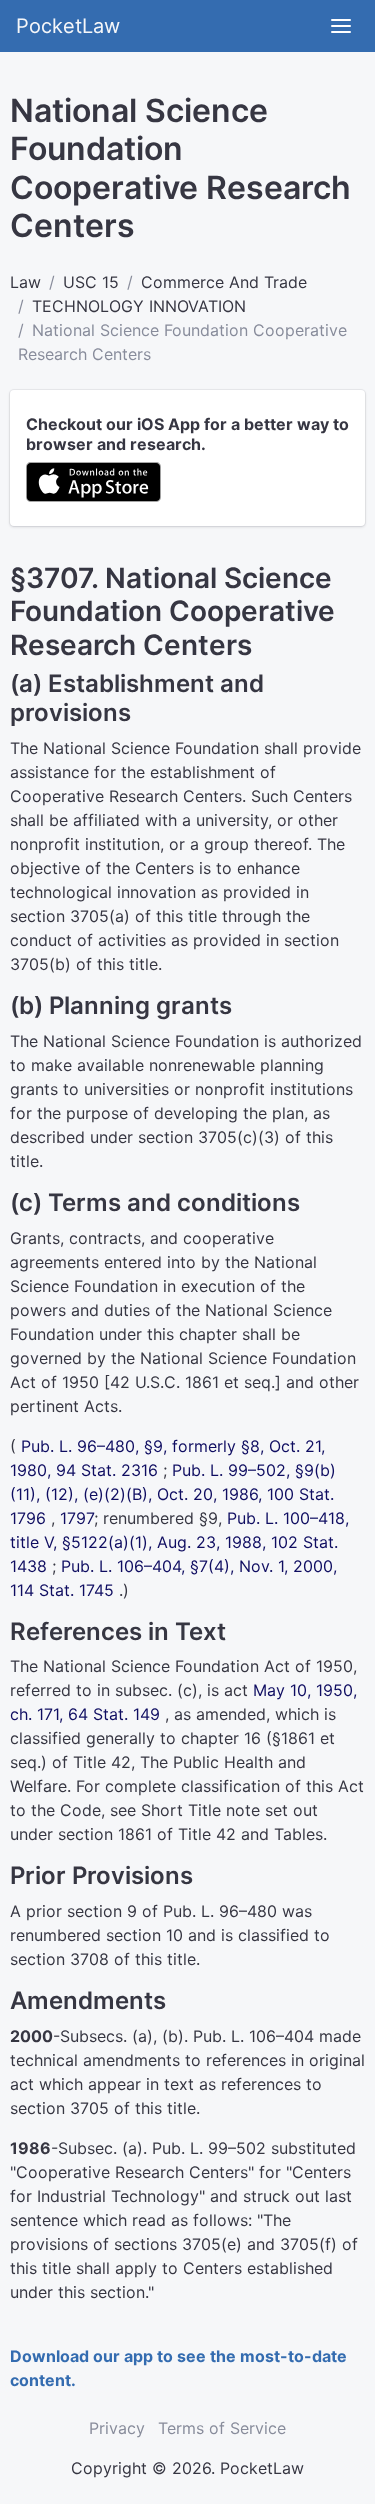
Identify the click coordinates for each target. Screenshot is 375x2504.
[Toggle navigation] (341, 26)
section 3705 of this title (103, 2108)
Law (25, 282)
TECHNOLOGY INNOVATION (139, 306)
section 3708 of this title (103, 1959)
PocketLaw (68, 26)
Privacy (117, 2428)
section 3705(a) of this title (113, 916)
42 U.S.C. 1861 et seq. (192, 1382)
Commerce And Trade (224, 282)
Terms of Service (222, 2428)
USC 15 (91, 282)
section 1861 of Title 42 (147, 1834)
